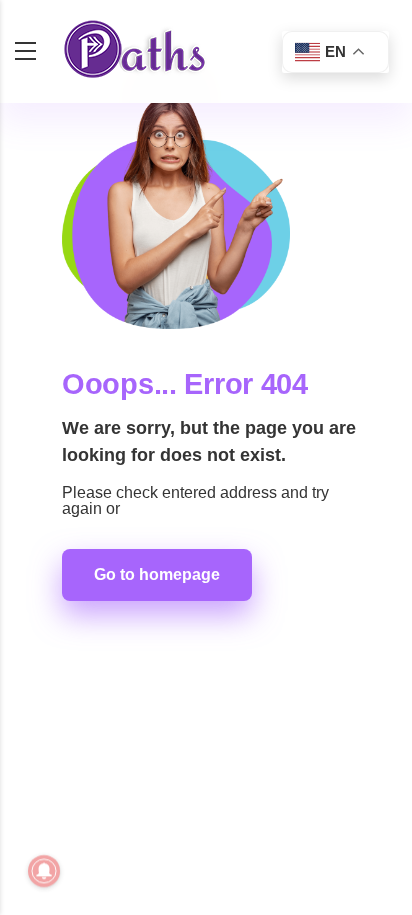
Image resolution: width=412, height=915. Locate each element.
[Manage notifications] (44, 871)
